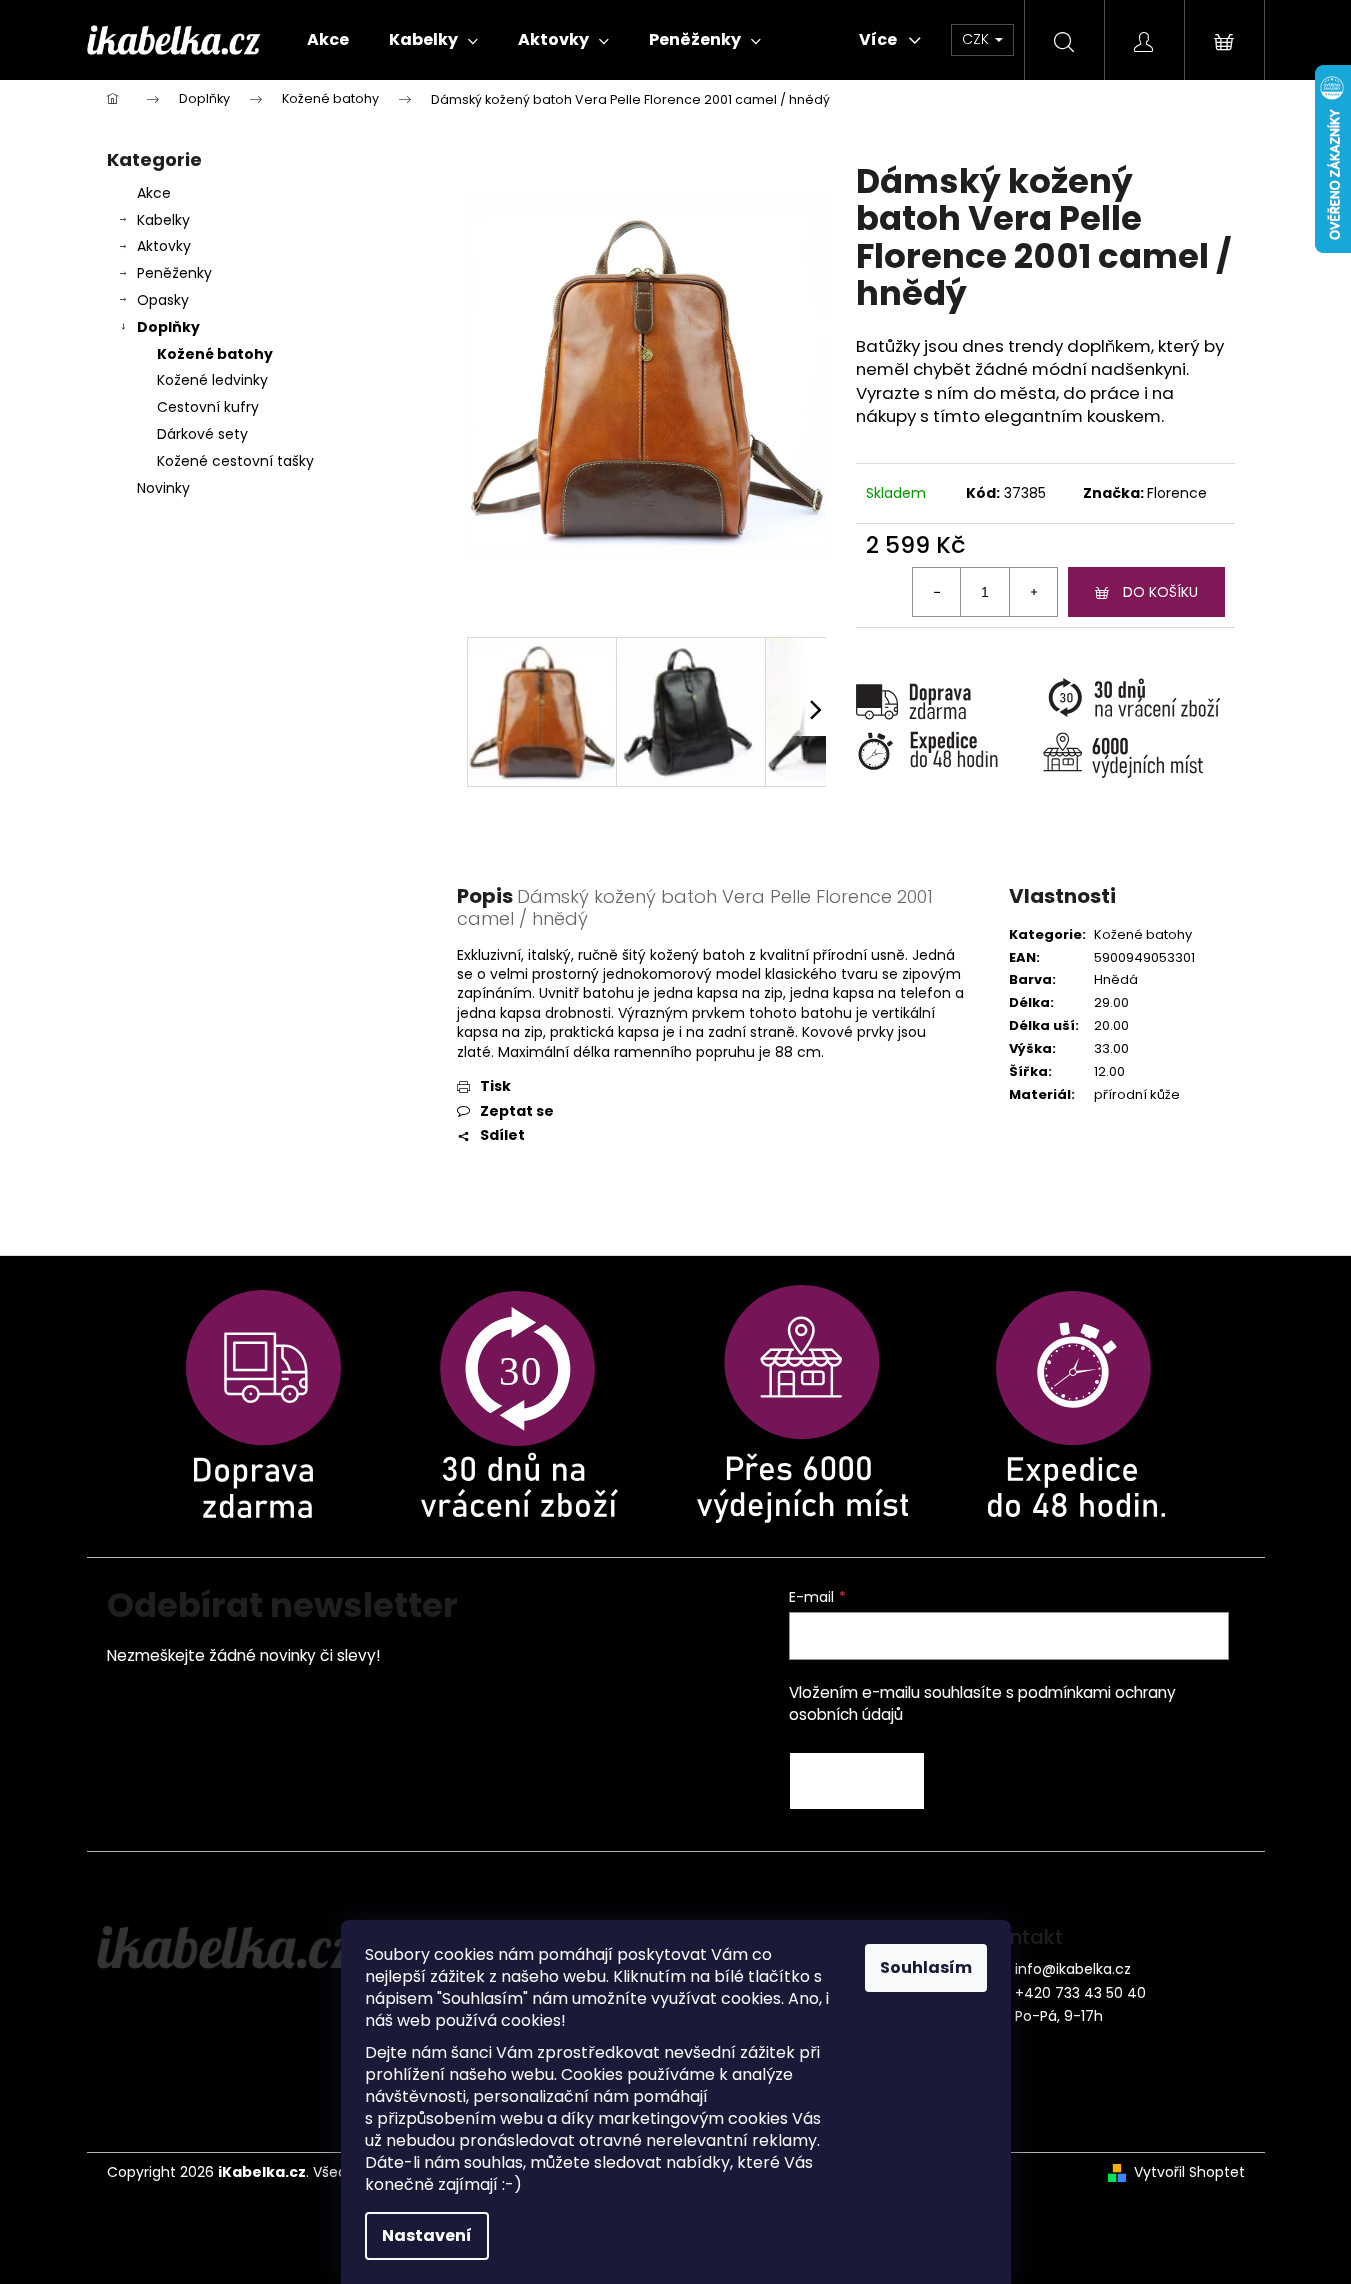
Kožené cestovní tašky (235, 461)
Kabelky (163, 220)
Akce (154, 193)
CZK (977, 39)
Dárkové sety (202, 434)
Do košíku (1160, 592)
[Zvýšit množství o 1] (1033, 592)
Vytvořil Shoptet (1189, 2172)
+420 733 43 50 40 (1080, 1993)
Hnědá (1116, 979)
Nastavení (427, 2235)
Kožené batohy (215, 354)
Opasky (163, 300)
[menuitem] (328, 40)
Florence (1177, 493)
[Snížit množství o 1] (937, 592)
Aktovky (164, 246)
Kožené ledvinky (212, 380)
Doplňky (168, 327)
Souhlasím (926, 1967)
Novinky (163, 488)
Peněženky (174, 273)
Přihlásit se (857, 1781)
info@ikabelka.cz (1073, 1969)
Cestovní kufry (208, 407)
